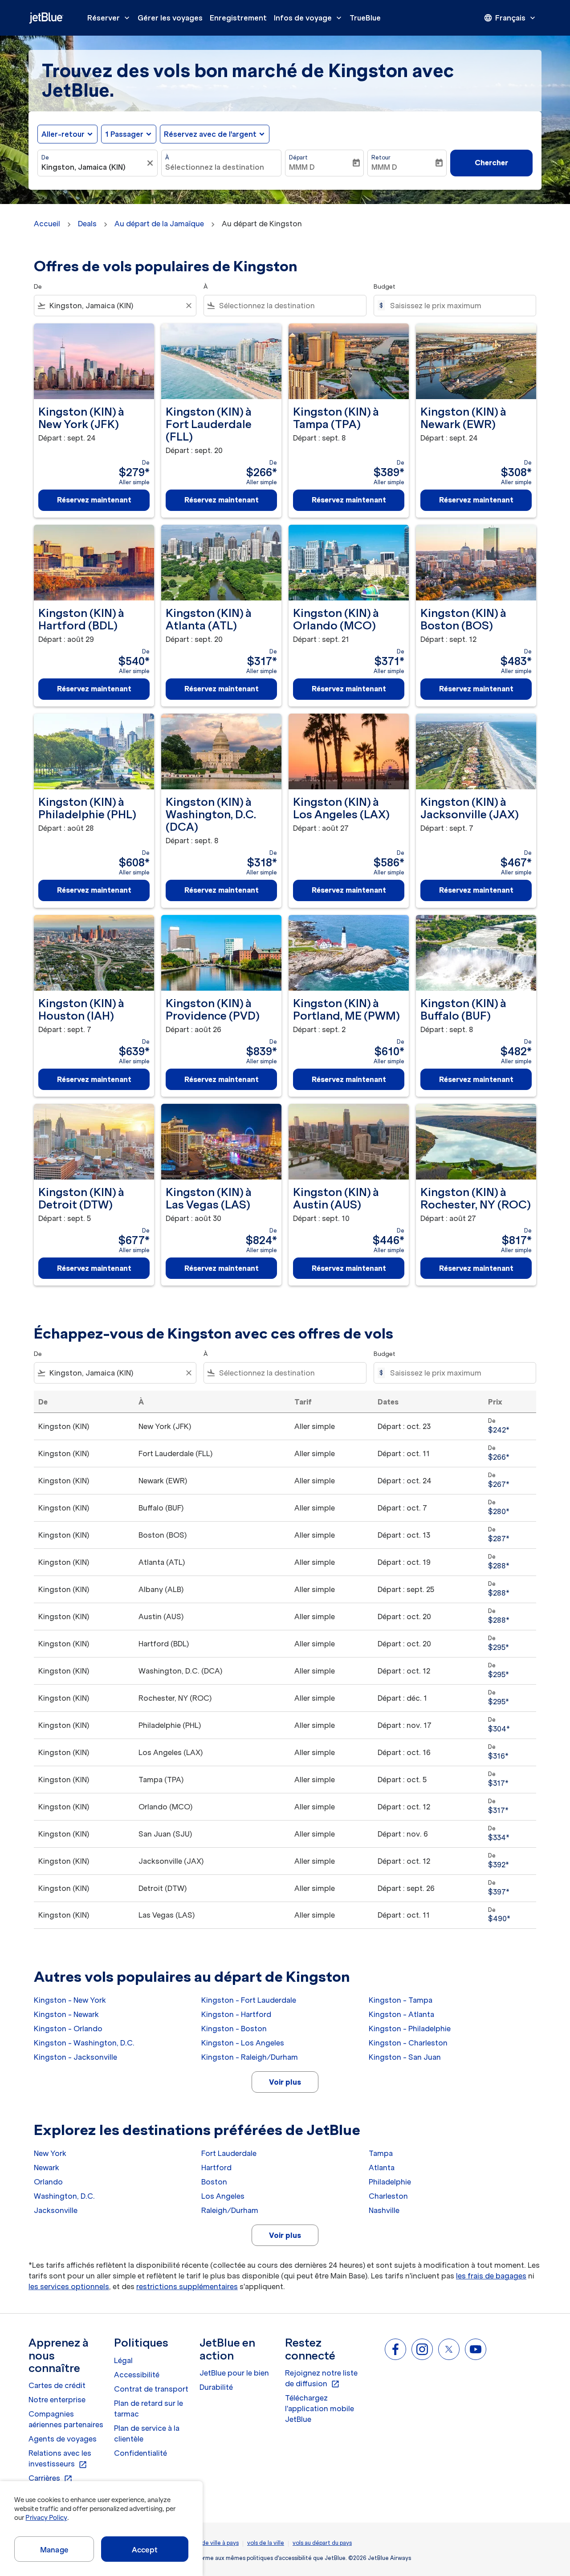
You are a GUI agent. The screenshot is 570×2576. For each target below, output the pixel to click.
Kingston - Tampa (401, 2000)
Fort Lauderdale (229, 2153)
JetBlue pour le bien (234, 2373)
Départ (298, 157)
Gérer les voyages (170, 18)
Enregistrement (238, 18)
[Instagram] (422, 2349)
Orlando (48, 2182)
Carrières (51, 2478)
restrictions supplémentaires (187, 2286)
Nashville (384, 2210)
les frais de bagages (491, 2276)
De (45, 157)
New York (50, 2153)
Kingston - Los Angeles (243, 2043)
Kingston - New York (70, 2000)
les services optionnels (69, 2286)
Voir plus (285, 2082)
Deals (87, 224)
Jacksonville (56, 2210)
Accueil (47, 224)
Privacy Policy (46, 2518)
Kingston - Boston (234, 2029)
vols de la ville (266, 2543)
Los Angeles (223, 2196)
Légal (123, 2360)
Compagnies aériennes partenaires (66, 2419)
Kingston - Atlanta (401, 2014)
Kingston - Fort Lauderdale (249, 2000)
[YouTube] (476, 2349)
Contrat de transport (151, 2389)
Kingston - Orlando (68, 2029)
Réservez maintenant (94, 500)
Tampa (381, 2153)
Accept (145, 2550)
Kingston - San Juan (405, 2057)
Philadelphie (390, 2182)
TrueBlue (365, 18)
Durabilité (216, 2387)
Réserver (109, 18)
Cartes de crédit (57, 2385)
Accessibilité (137, 2375)
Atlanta (382, 2168)
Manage (54, 2550)
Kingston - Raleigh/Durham (250, 2057)
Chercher (491, 163)
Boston (214, 2182)
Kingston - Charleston (408, 2043)
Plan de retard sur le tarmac (149, 2409)
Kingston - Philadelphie (410, 2029)
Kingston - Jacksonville (75, 2057)
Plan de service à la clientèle (147, 2433)
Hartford (216, 2168)
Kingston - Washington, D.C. (84, 2043)
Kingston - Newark (66, 2014)
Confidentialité (140, 2453)
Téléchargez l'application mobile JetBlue (320, 2409)
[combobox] (93, 167)
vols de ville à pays (214, 2543)
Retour (381, 157)
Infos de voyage (309, 18)
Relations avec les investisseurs (60, 2459)
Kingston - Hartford (236, 2014)
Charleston (388, 2196)
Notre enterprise (57, 2400)
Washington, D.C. (64, 2196)
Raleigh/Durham (230, 2210)
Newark (47, 2168)
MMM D (302, 167)
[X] (449, 2349)
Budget (385, 287)
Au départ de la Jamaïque (159, 224)
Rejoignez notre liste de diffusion (321, 2379)
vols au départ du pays (322, 2543)
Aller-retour (63, 134)
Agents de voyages (63, 2439)
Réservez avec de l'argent (210, 134)
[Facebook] (395, 2349)
